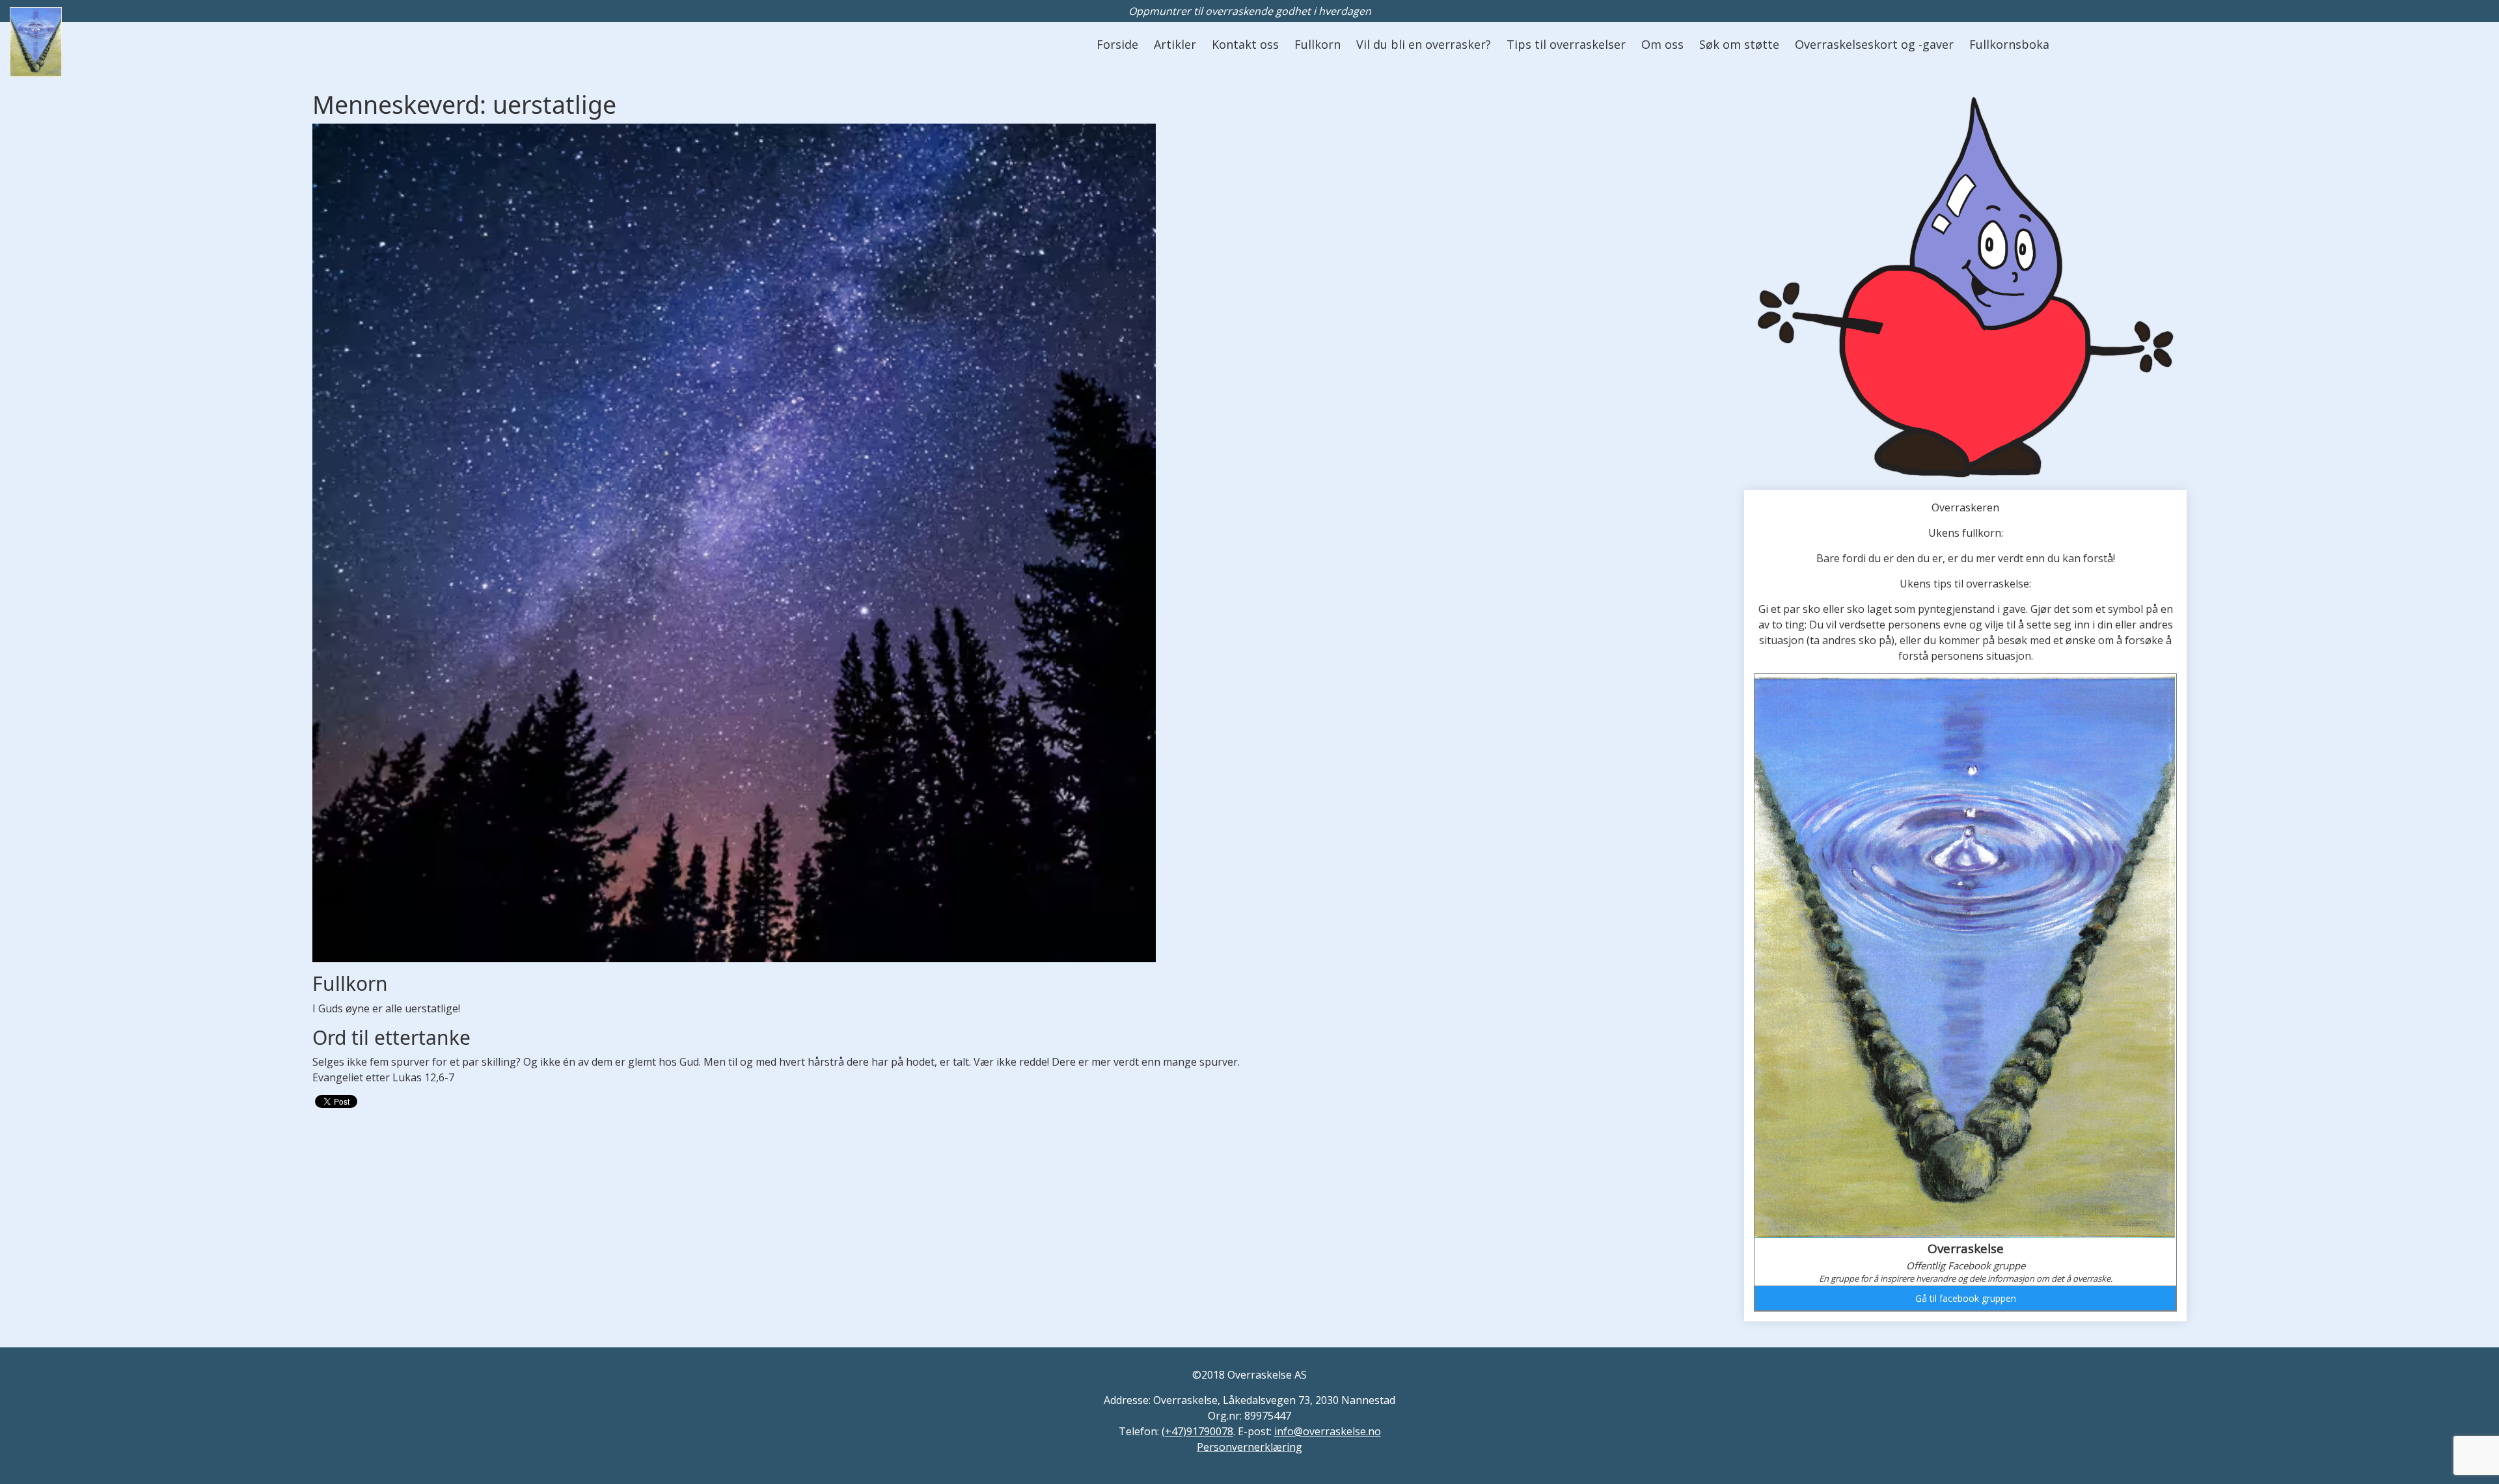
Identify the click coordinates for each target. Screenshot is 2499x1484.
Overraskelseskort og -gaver (1874, 44)
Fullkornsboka (2009, 44)
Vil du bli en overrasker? (1424, 44)
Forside (1117, 44)
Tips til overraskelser (1566, 44)
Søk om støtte (1739, 44)
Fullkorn (1318, 44)
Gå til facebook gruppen (1966, 1298)
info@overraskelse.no (1328, 1431)
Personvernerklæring (1249, 1447)
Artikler (1175, 44)
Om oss (1662, 44)
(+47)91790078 (1197, 1431)
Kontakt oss (1245, 44)
